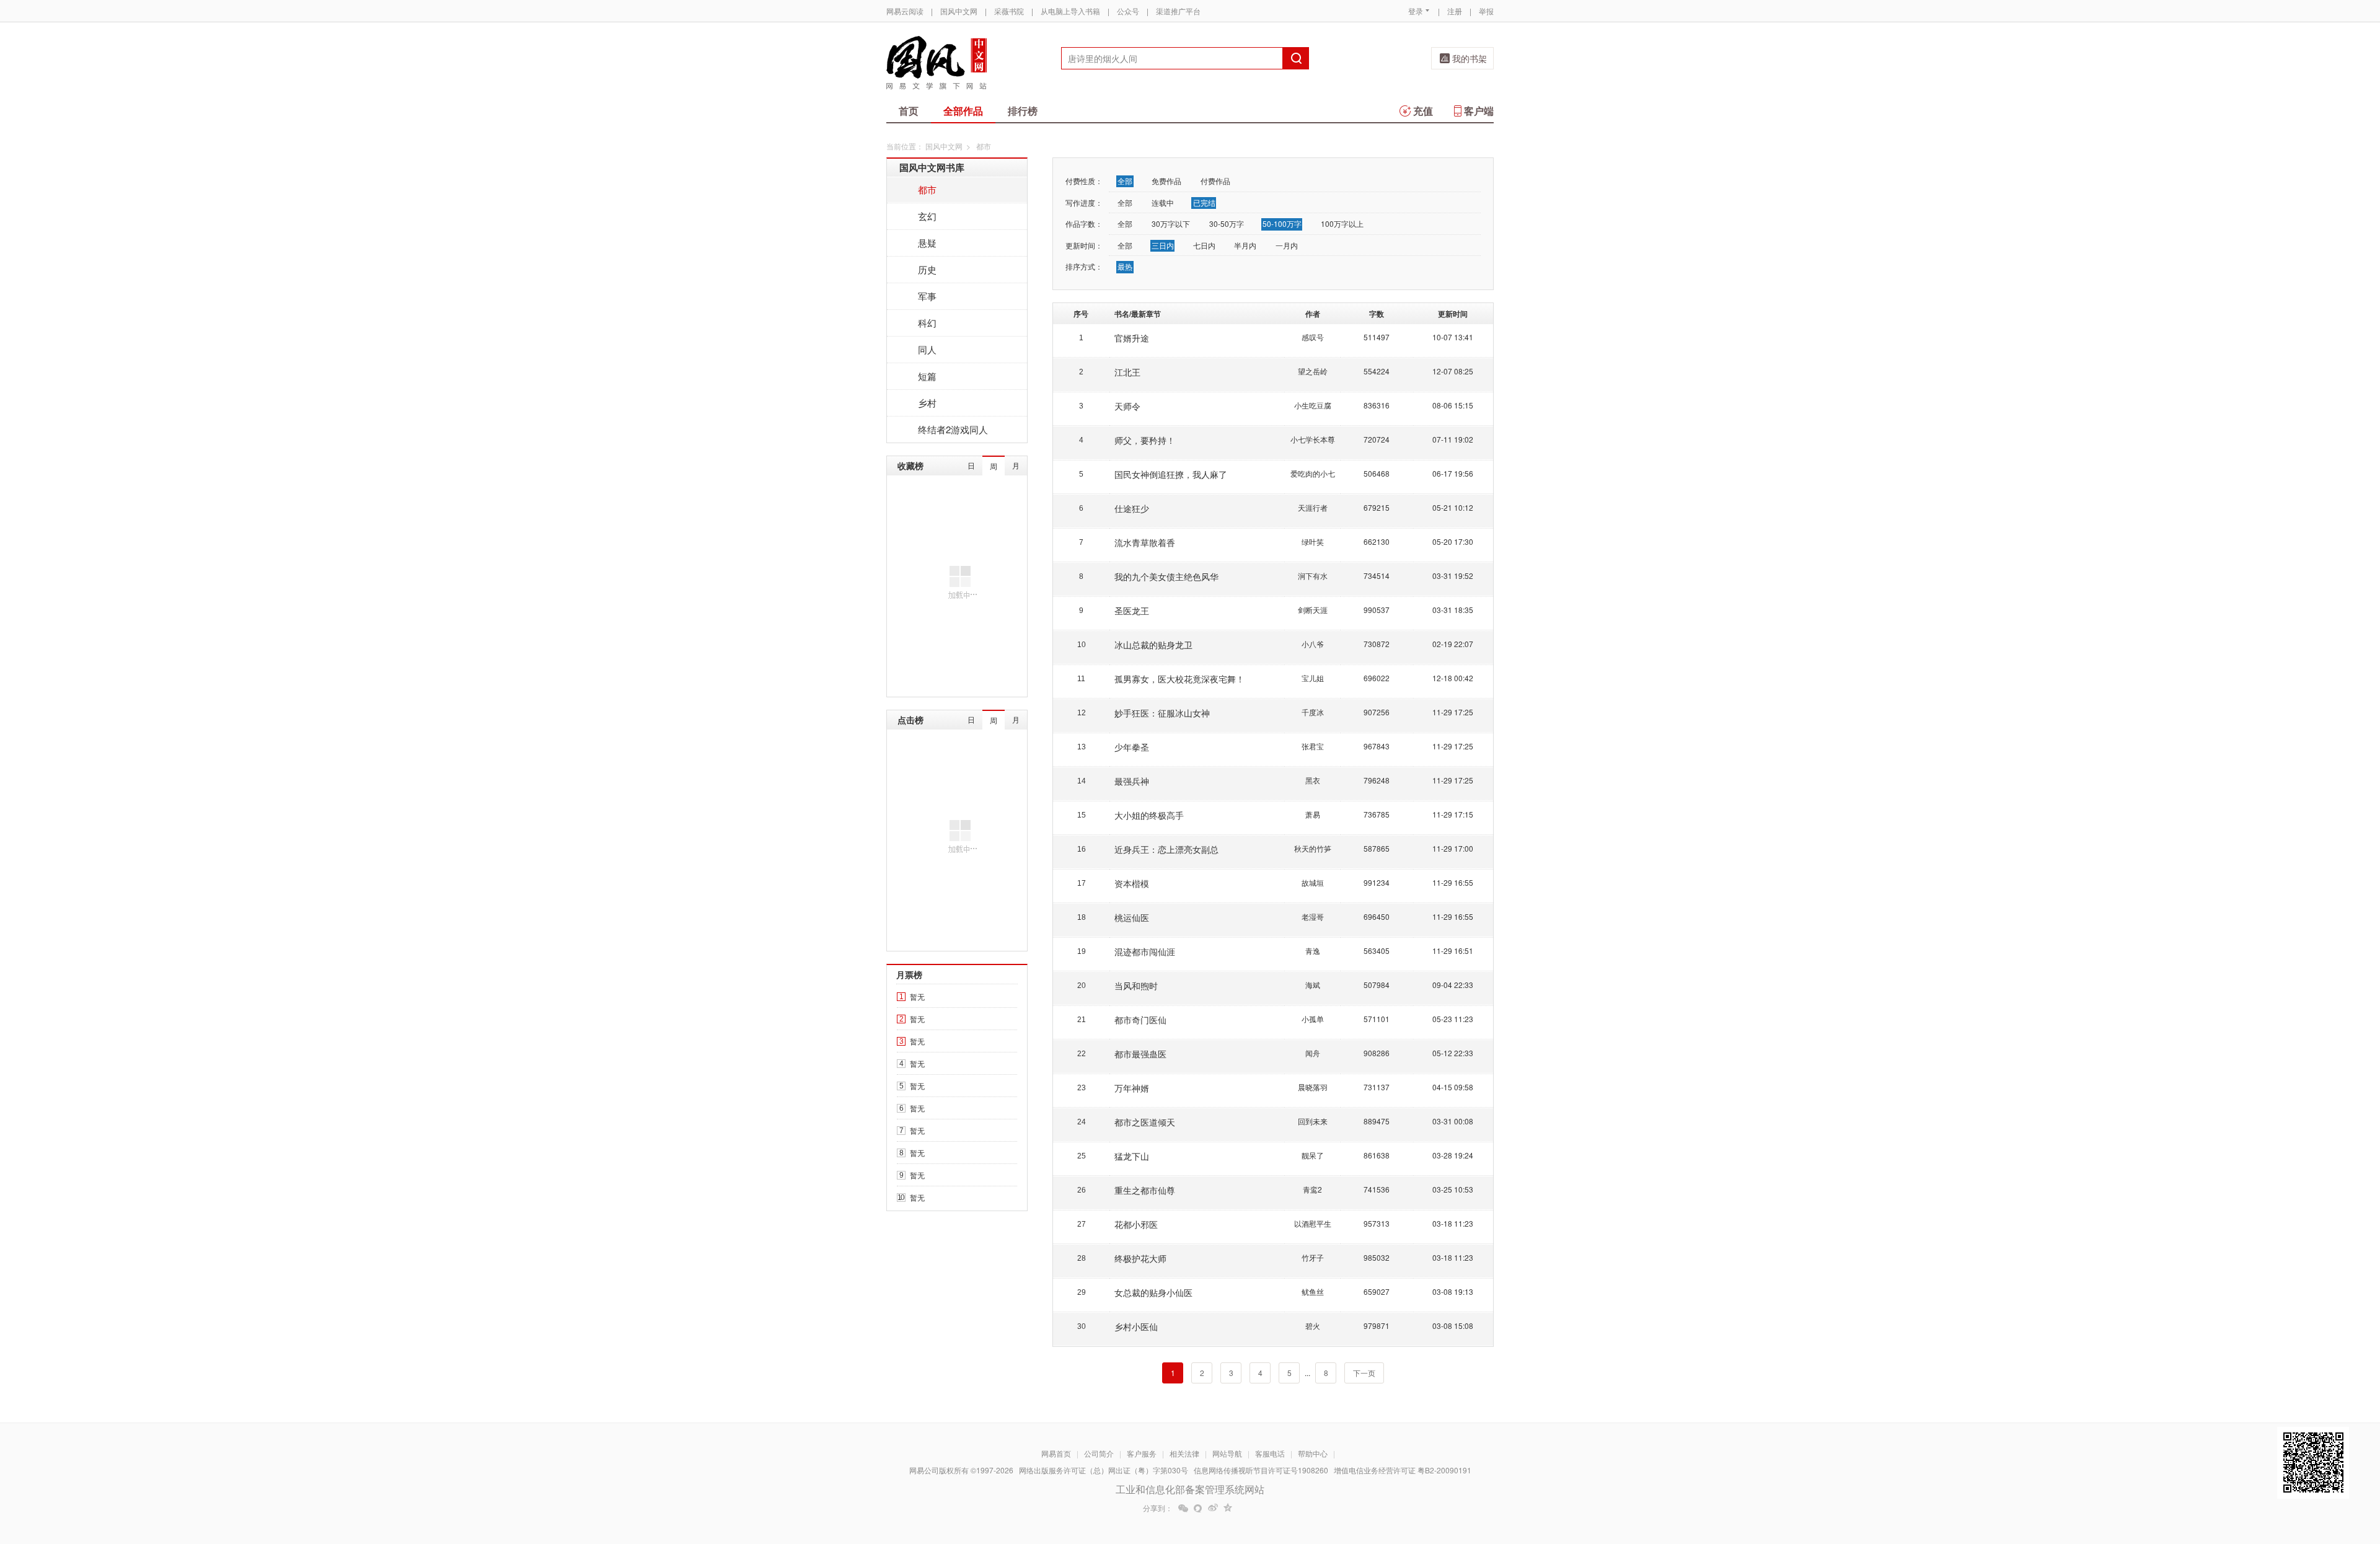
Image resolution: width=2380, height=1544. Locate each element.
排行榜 (1023, 111)
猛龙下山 (1132, 1156)
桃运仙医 (1132, 917)
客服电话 (1270, 1453)
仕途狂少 (1132, 508)
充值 (1423, 111)
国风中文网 (959, 11)
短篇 (927, 376)
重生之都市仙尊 (1145, 1190)
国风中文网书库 (932, 167)
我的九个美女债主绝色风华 (1166, 576)
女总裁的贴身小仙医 (1153, 1292)
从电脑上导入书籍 (1070, 11)
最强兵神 (1132, 781)
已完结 (1204, 202)
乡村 (927, 403)
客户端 (1479, 111)
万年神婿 (1132, 1088)
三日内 (1163, 245)
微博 (1213, 1508)
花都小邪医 (1136, 1224)
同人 (927, 349)
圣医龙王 (1132, 611)
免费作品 (1166, 181)
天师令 (1127, 406)
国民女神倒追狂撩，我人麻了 (1171, 474)
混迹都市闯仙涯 (1145, 951)
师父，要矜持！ (1145, 440)
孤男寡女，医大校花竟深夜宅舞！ (1179, 679)
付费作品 (1215, 181)
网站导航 (1227, 1453)
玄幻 (927, 216)
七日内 (1204, 245)
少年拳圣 (1132, 747)
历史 (927, 269)
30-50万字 (1227, 223)
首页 (909, 111)
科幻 (927, 323)
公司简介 (1099, 1453)
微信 (1183, 1508)
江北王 (1127, 372)
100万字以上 (1342, 223)
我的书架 (1470, 58)
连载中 (1163, 202)
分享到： (1158, 1508)
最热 (1125, 266)
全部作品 (963, 111)
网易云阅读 (905, 11)
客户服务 (1142, 1453)
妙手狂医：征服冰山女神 (1162, 713)
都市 (927, 189)
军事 (927, 296)
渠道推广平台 (1178, 11)
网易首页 (1056, 1453)
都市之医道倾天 (1145, 1122)
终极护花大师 (1140, 1258)
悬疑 (927, 243)
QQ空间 (1228, 1508)
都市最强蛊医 (1140, 1054)
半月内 (1245, 245)
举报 (1486, 11)
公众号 (1128, 11)
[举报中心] (1528, 1471)
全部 (1125, 181)
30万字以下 (1171, 223)
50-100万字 (1282, 223)
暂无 (917, 996)
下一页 (1364, 1373)
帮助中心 (1313, 1453)
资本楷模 (1132, 883)
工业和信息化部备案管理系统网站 (1190, 1489)
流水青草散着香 (1145, 542)
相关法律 (1184, 1453)
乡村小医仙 (1136, 1326)
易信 (1198, 1508)
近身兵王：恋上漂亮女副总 (1166, 849)
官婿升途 (1132, 338)
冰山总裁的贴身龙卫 (1153, 645)
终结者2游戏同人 (953, 429)
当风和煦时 (1136, 986)
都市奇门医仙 (1140, 1020)
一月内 (1287, 245)
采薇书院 (1009, 11)
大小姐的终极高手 (1149, 815)
